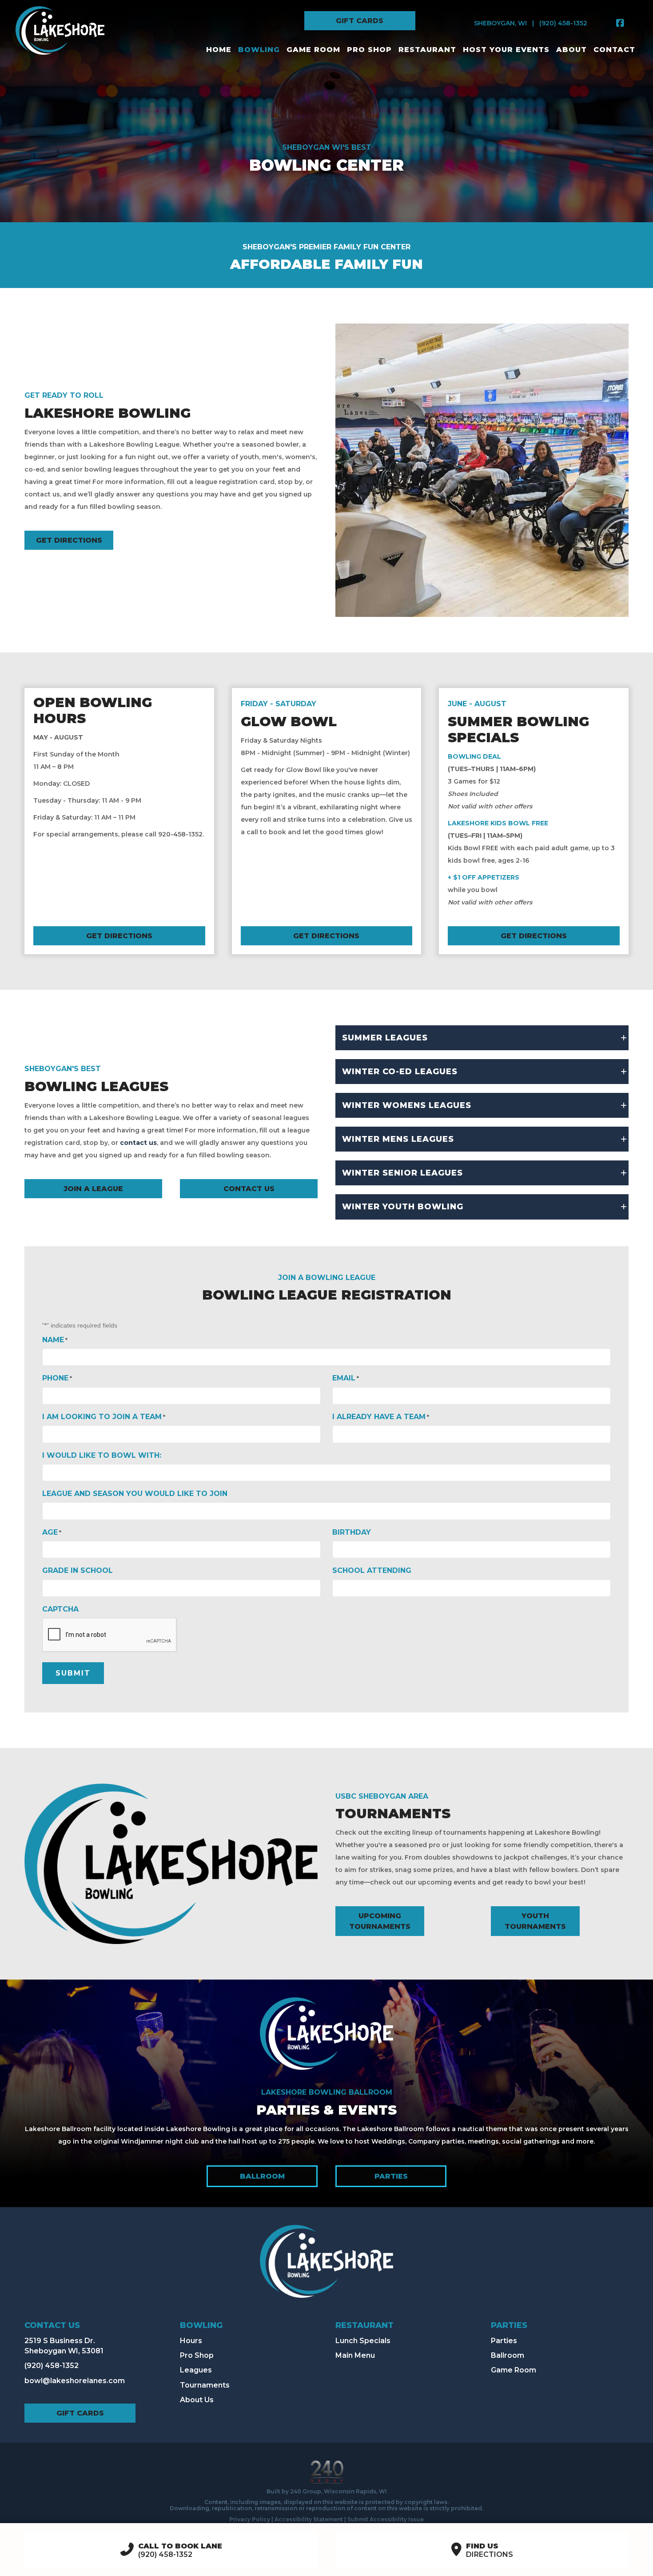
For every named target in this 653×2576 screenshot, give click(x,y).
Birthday (352, 1532)
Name (55, 1340)
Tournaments (205, 2385)
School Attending (372, 1570)
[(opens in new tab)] (326, 2033)
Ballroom (508, 2355)
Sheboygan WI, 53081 (64, 2351)
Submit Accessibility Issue (386, 2519)
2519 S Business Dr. (60, 2341)
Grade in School (78, 1570)
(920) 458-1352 (563, 23)
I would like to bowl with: (102, 1455)
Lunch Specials (363, 2341)
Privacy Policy (250, 2519)
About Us (197, 2400)
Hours (191, 2341)
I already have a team (381, 1417)
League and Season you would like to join (135, 1494)
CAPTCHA (60, 1609)
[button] (360, 21)
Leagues (196, 2370)
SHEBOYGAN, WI (500, 23)
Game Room (514, 2370)
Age (52, 1532)
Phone (57, 1378)
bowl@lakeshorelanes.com (75, 2381)
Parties (504, 2341)
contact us (138, 1143)
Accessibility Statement (309, 2519)
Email (346, 1378)
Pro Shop (197, 2355)
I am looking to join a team (104, 1417)
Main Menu (355, 2355)
